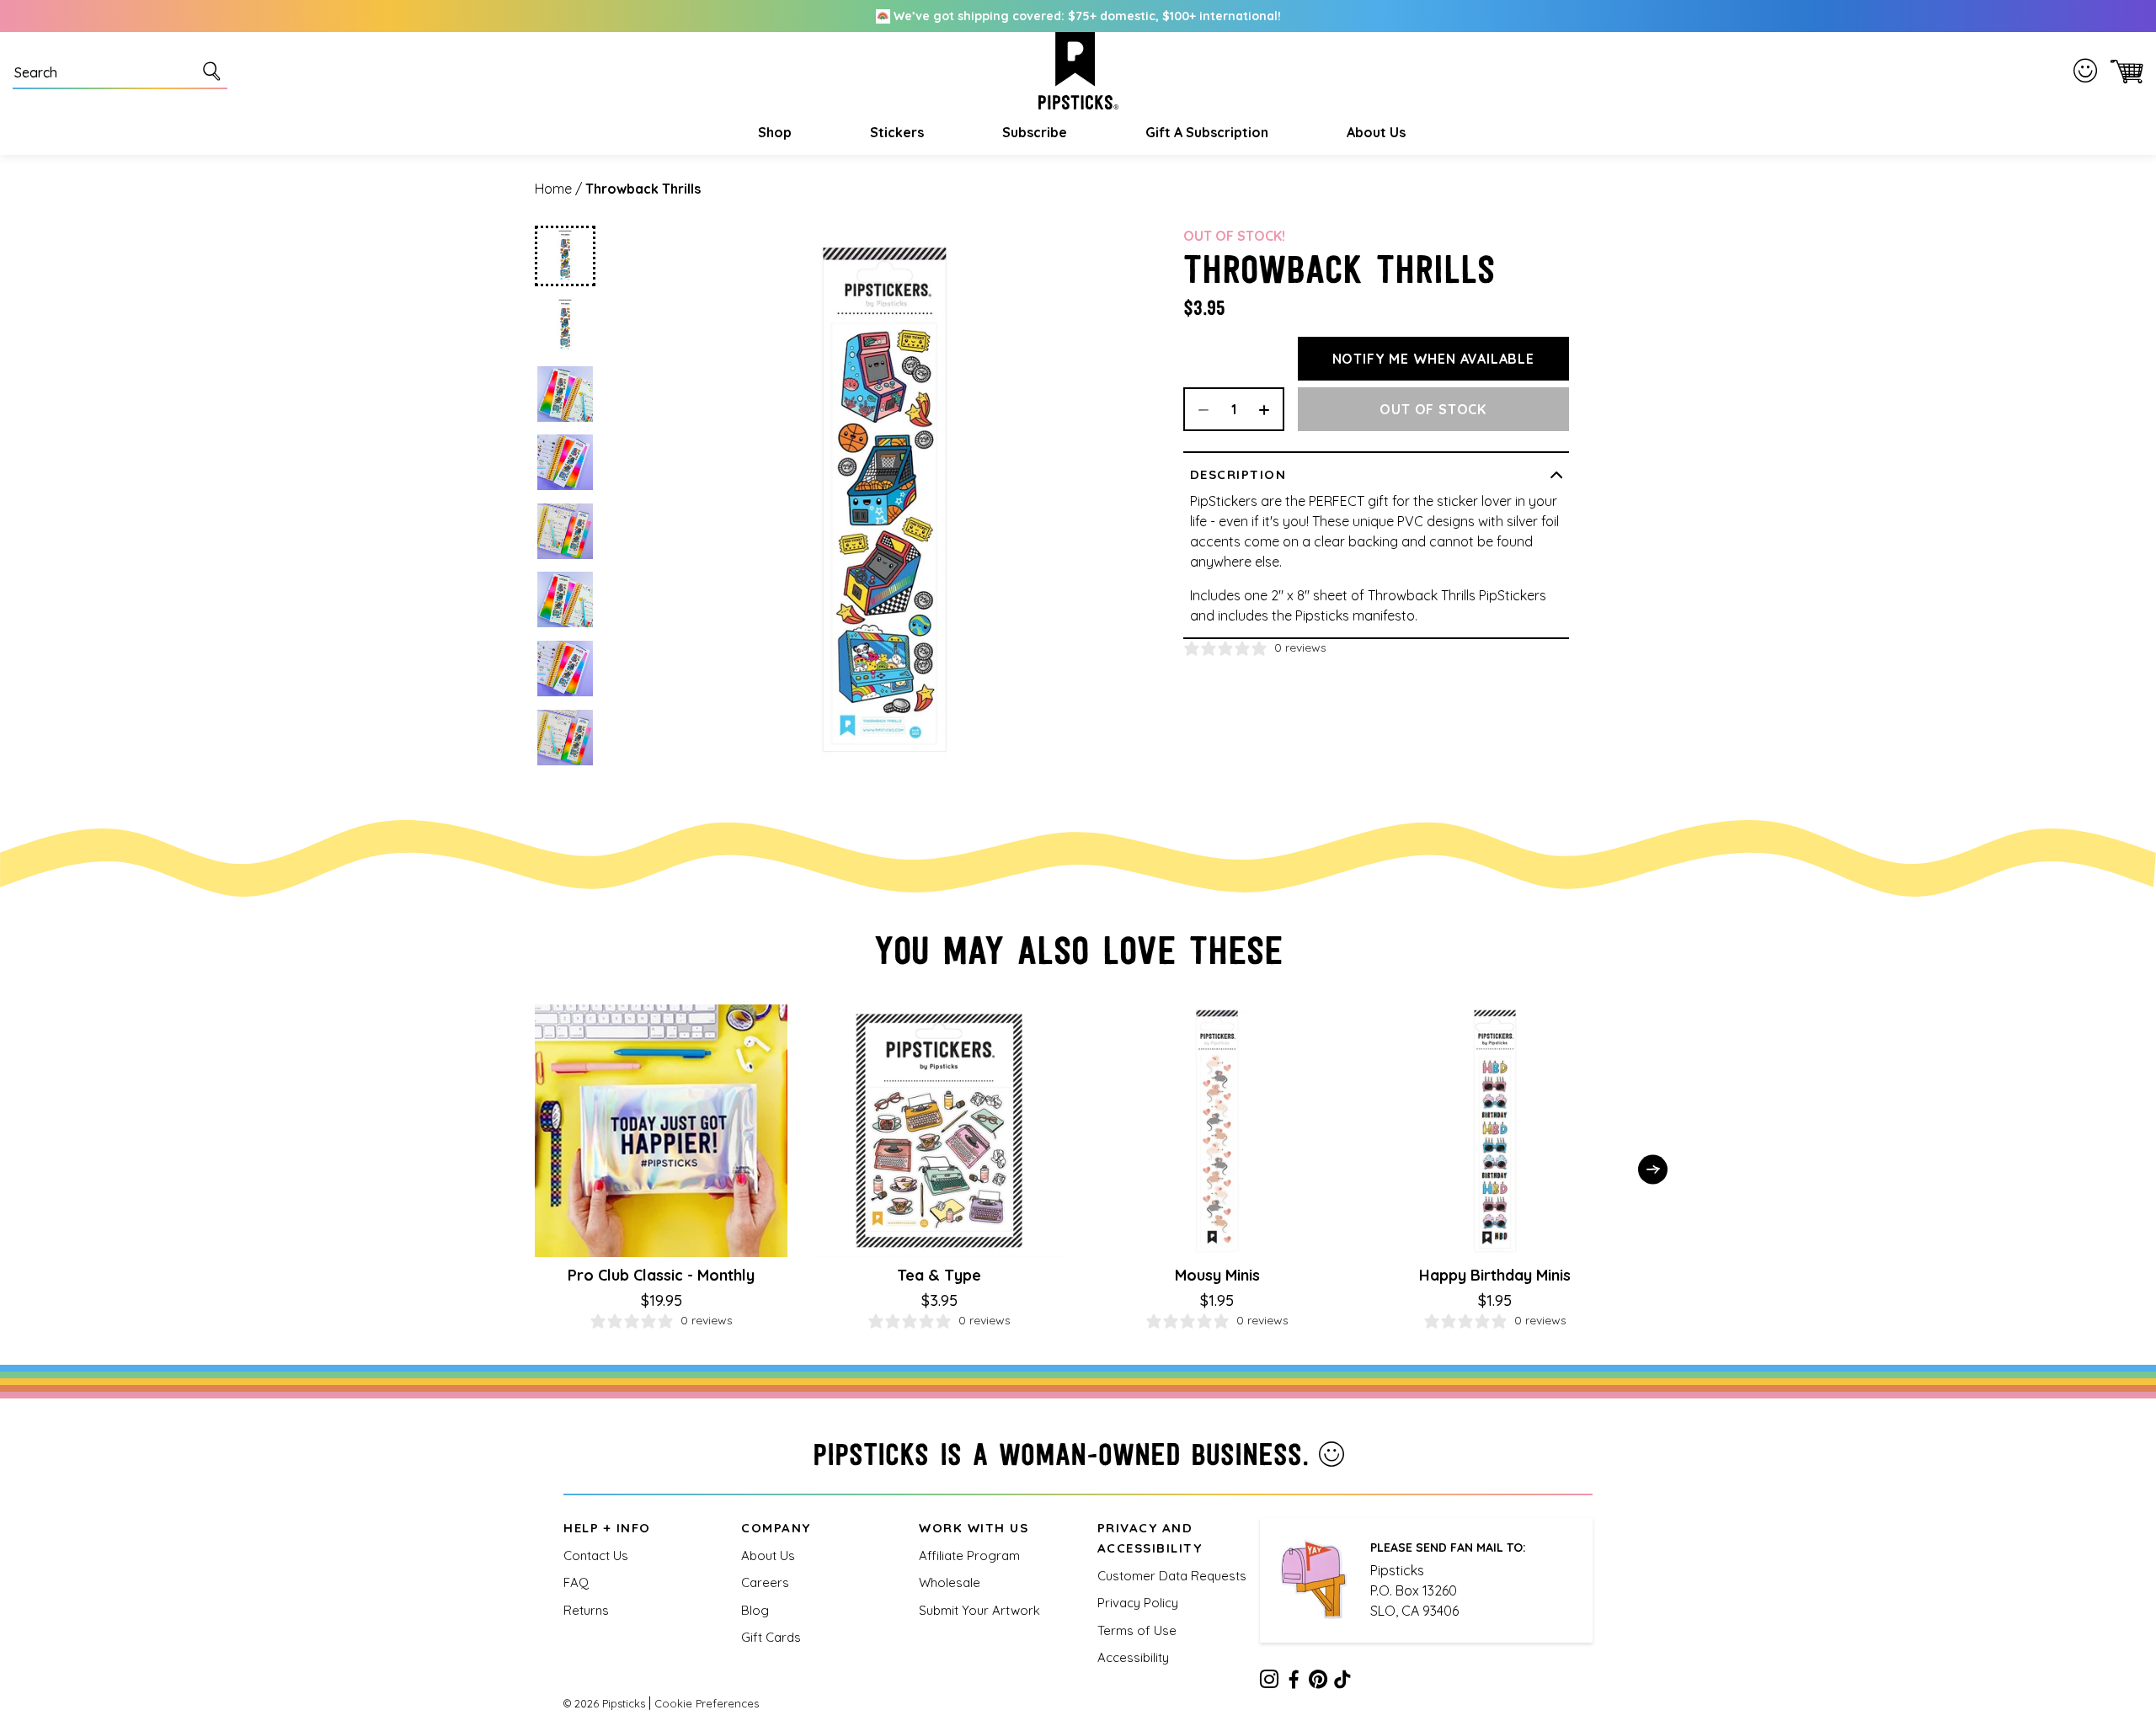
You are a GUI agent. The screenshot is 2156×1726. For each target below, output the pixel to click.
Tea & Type (939, 1275)
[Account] (2089, 71)
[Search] (215, 71)
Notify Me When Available (1433, 359)
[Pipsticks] (1078, 71)
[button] (773, 132)
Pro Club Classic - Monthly (661, 1275)
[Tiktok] (1342, 1682)
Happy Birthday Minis (1495, 1275)
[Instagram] (1269, 1682)
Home (553, 189)
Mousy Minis (1217, 1275)
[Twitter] (1318, 1682)
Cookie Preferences (707, 1703)
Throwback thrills (643, 189)
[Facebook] (1294, 1682)
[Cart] (2124, 71)
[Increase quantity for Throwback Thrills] (1270, 409)
